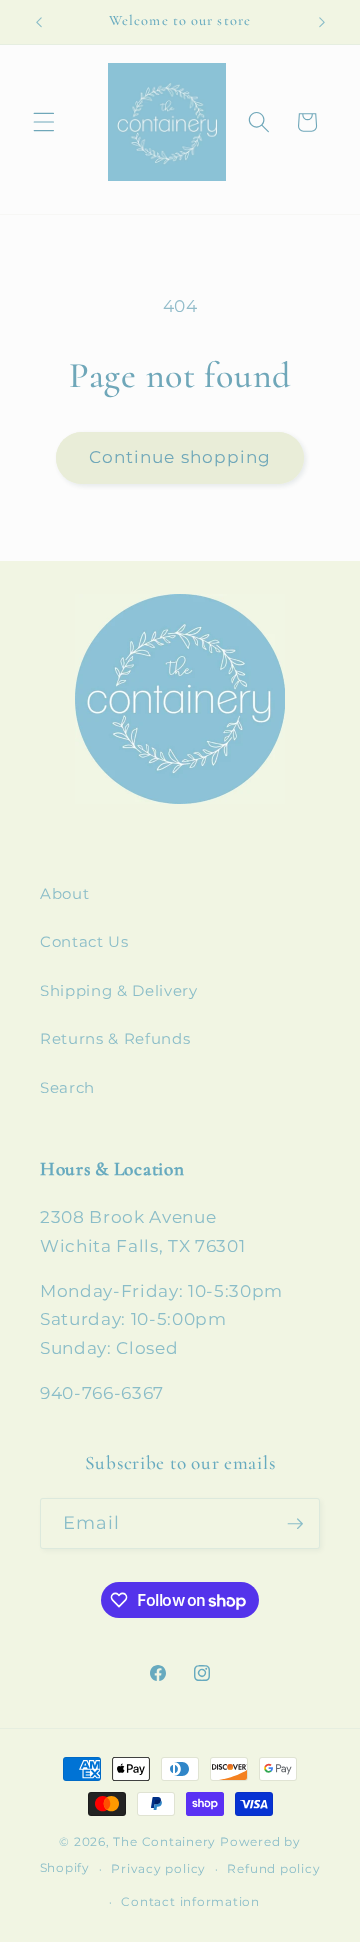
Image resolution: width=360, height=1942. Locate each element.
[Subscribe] (295, 1524)
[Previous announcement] (39, 22)
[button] (44, 122)
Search (67, 1087)
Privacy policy (158, 1868)
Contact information (190, 1901)
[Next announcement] (322, 22)
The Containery (164, 1841)
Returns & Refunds (115, 1038)
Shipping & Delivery (119, 990)
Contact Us (84, 941)
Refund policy (273, 1868)
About (64, 893)
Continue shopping (180, 457)
